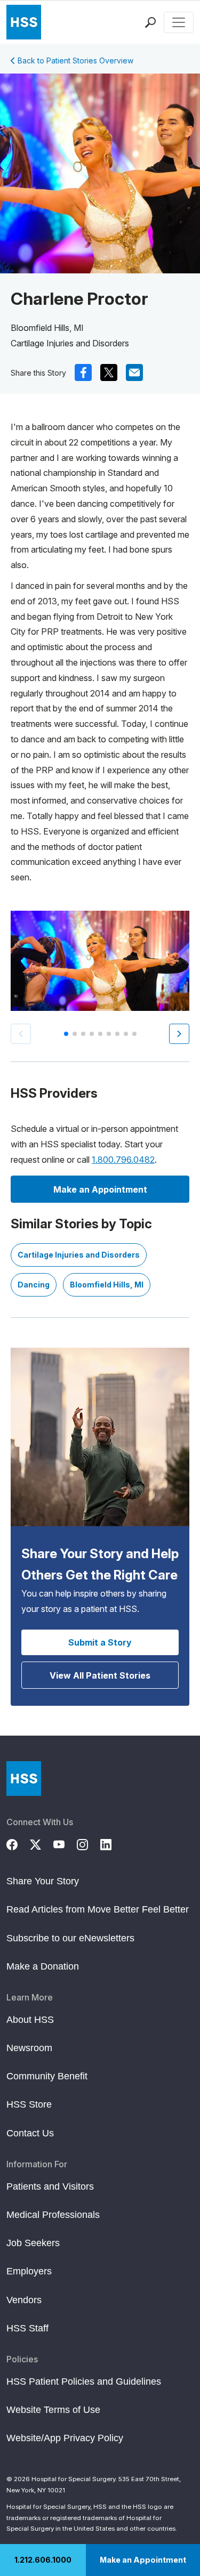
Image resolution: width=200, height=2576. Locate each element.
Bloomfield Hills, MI (107, 1285)
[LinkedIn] (112, 1843)
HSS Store (29, 2104)
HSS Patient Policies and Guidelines (84, 2381)
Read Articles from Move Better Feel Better (98, 1909)
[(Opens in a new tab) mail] (134, 372)
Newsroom (29, 2048)
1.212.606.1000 (43, 2560)
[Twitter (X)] (42, 1843)
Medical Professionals (53, 2215)
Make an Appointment (143, 2560)
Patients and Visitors (50, 2186)
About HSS (30, 2020)
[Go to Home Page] (24, 1779)
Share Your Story (43, 1881)
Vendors (24, 2300)
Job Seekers (33, 2243)
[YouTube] (65, 1843)
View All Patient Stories (100, 1675)
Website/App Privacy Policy (65, 2438)
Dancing (34, 1285)
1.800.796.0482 (123, 1160)
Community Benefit (47, 2076)
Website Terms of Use (53, 2410)
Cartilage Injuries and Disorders (79, 1255)
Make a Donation (43, 1966)
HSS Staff (27, 2328)
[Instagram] (89, 1843)
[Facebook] (18, 1843)
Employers (29, 2271)
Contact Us (30, 2133)
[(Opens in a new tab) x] (109, 372)
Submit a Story (100, 1642)
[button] (179, 1034)
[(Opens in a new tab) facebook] (83, 372)
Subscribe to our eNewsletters (70, 1938)
